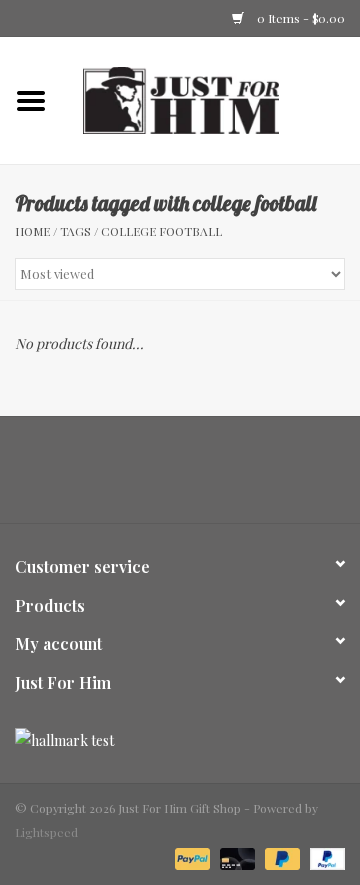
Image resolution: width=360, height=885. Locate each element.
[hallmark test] (180, 740)
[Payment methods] (190, 857)
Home (32, 231)
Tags (75, 231)
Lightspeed (46, 832)
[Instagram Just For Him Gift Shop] (198, 477)
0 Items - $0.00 (299, 18)
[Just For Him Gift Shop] (211, 98)
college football (161, 231)
